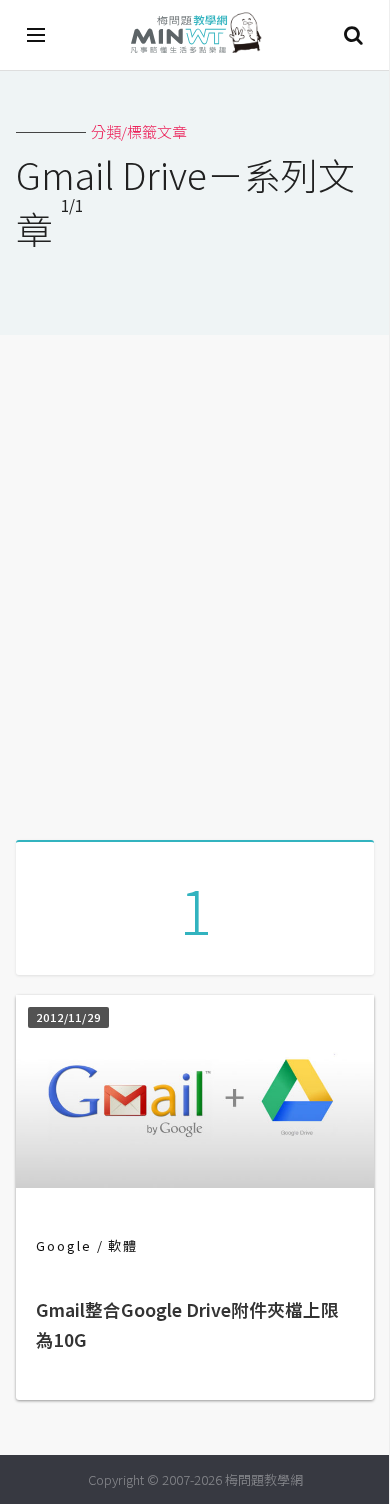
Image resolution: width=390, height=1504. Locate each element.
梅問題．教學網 (195, 35)
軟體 (123, 1245)
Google (64, 1245)
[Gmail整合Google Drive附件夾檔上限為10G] (195, 1181)
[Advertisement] (195, 580)
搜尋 (353, 35)
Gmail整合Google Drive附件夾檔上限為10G (187, 1324)
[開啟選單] (37, 35)
